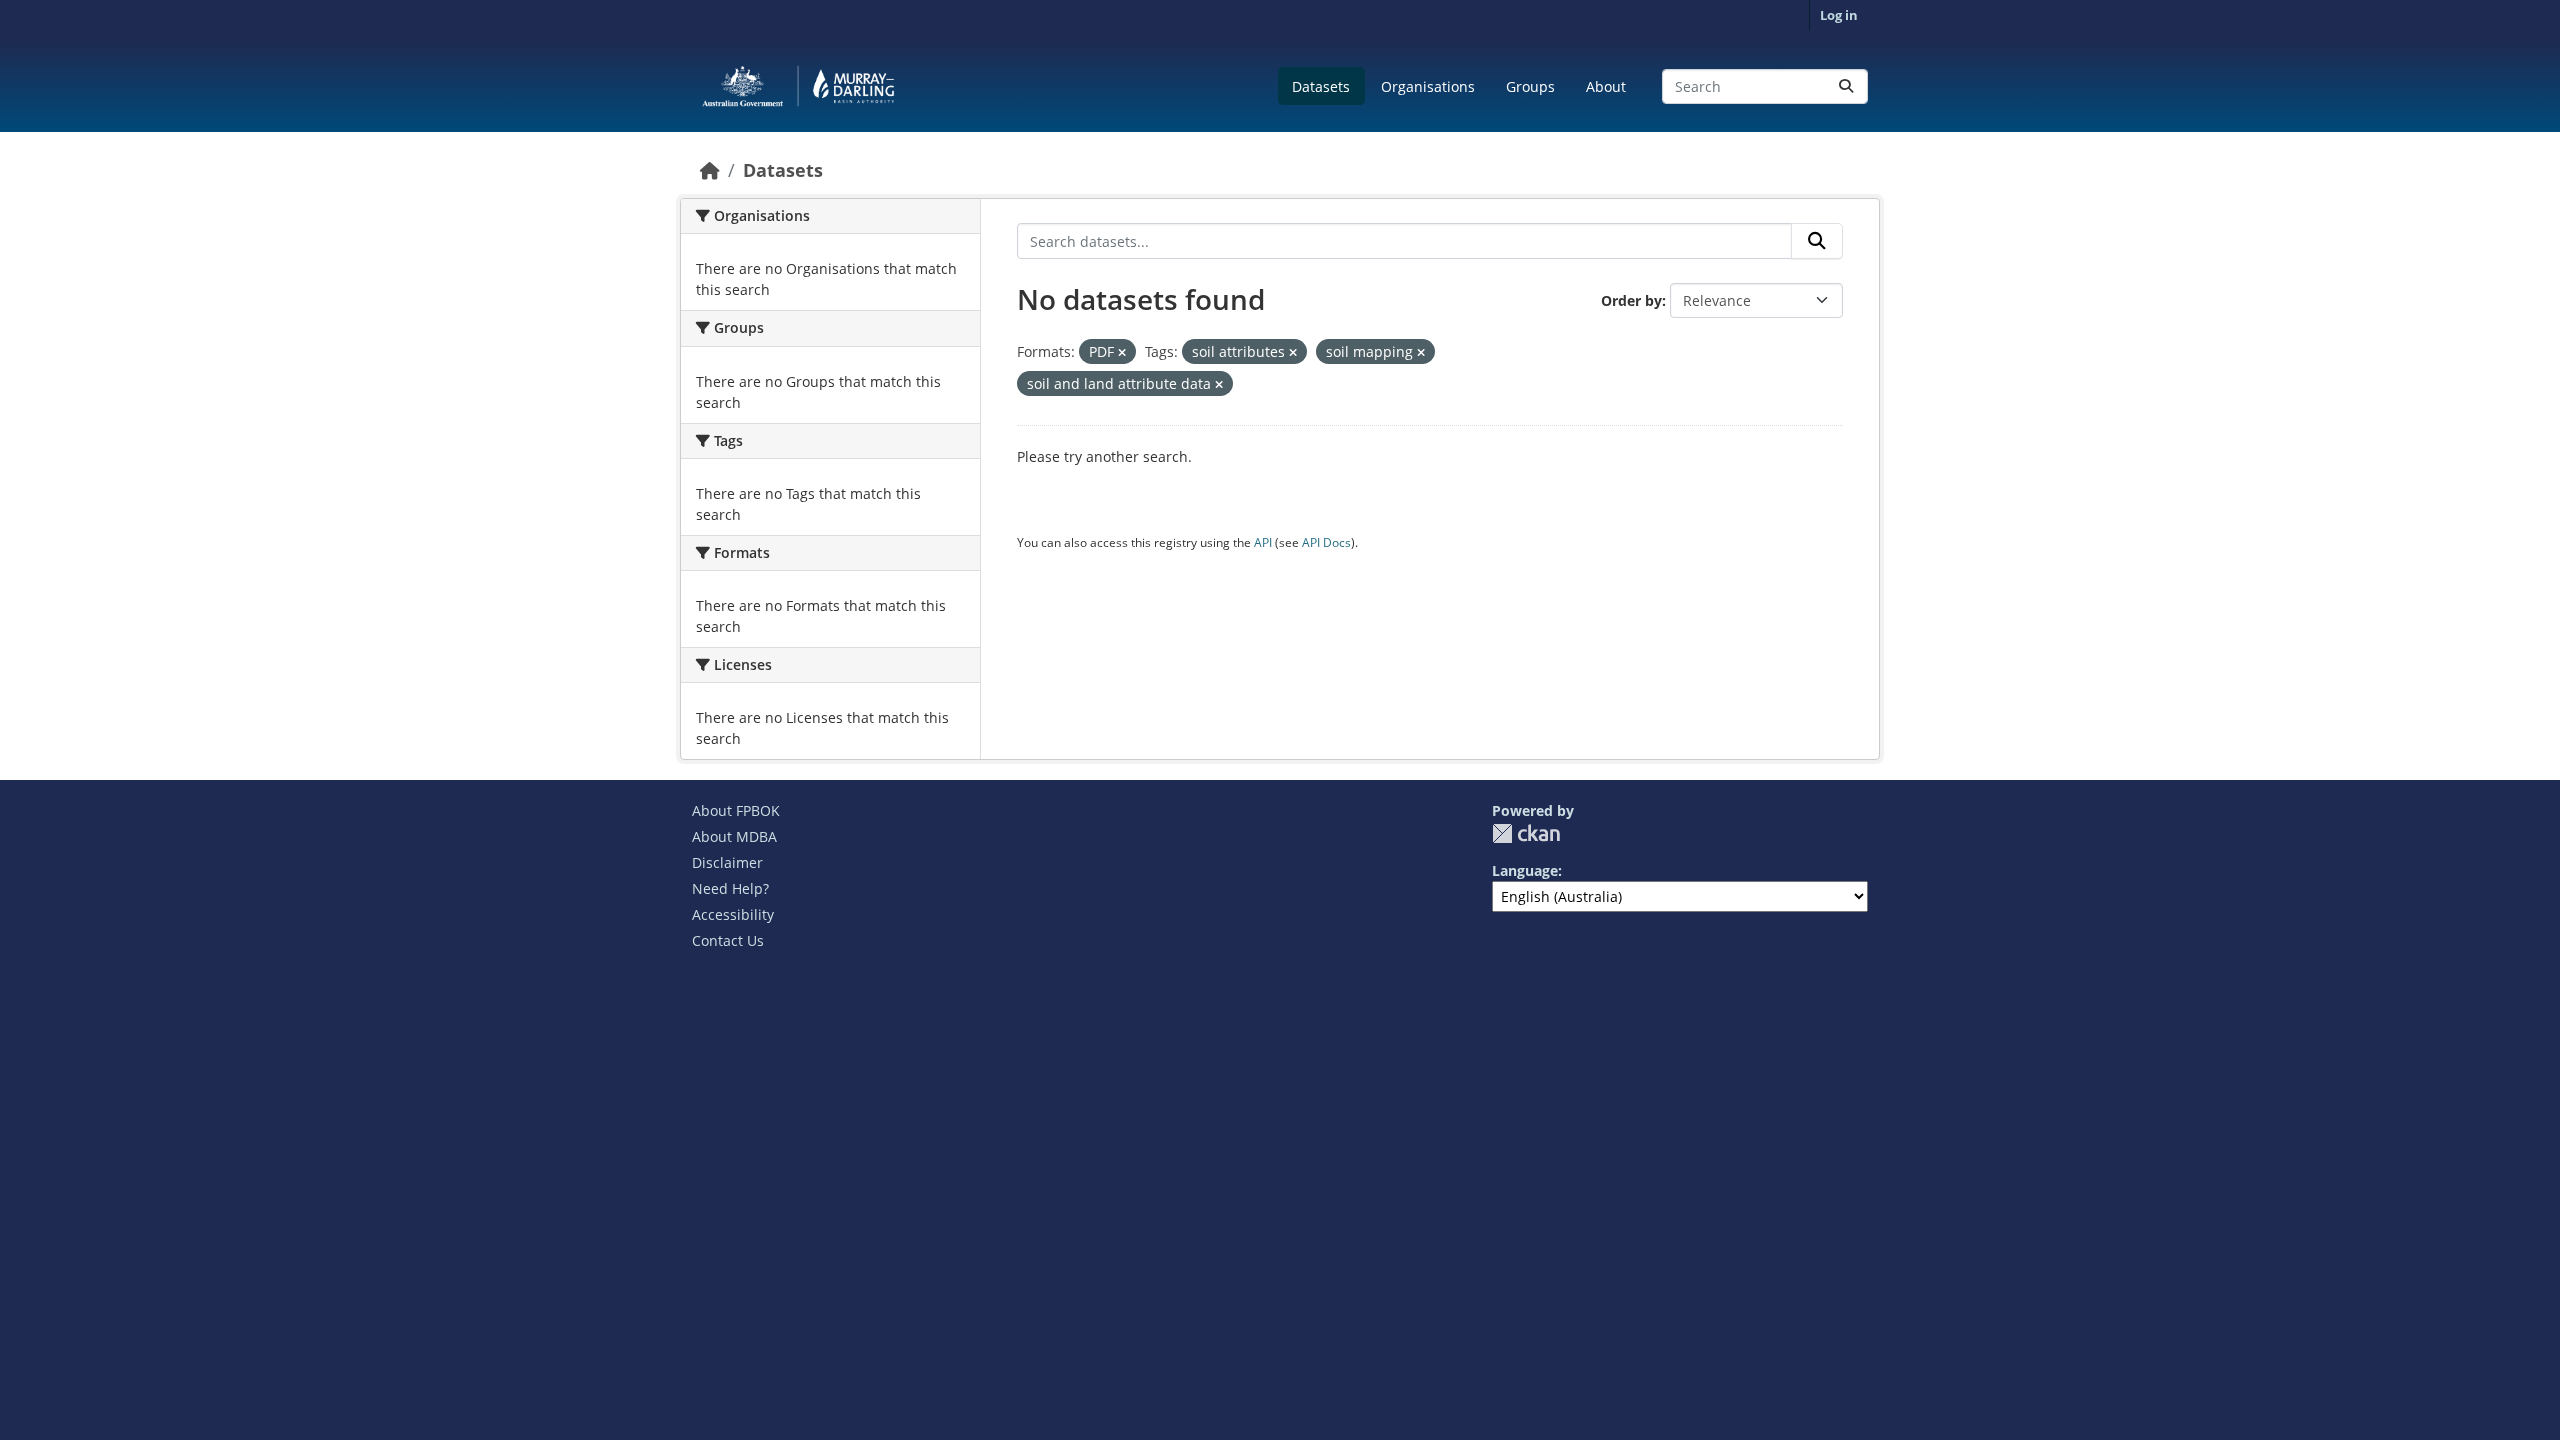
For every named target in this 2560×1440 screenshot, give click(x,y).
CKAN (1526, 833)
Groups (1530, 86)
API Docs (1326, 542)
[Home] (710, 170)
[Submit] (1846, 86)
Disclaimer (727, 862)
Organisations (1428, 86)
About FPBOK (736, 810)
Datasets (1321, 86)
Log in (1839, 15)
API (1263, 542)
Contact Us (728, 940)
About (1606, 86)
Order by (1631, 300)
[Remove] (1122, 352)
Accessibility (733, 914)
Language (1525, 870)
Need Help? (730, 888)
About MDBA (734, 836)
